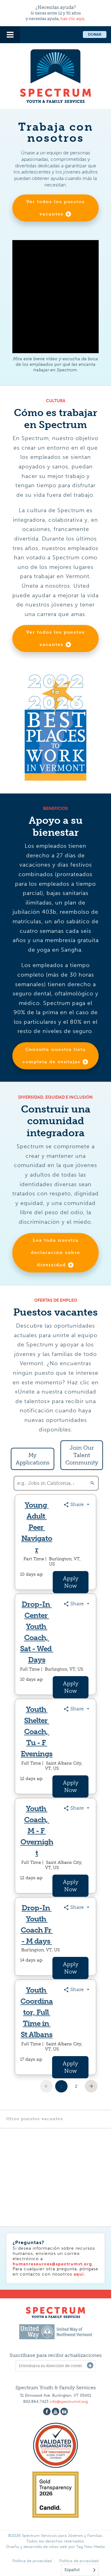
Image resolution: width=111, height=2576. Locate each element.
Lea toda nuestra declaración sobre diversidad (55, 1253)
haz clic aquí (72, 19)
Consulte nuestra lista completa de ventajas (54, 1056)
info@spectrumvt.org (69, 2401)
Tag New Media (90, 2547)
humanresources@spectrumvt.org (52, 2264)
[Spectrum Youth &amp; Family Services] (55, 75)
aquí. (80, 2274)
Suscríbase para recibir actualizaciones (56, 2355)
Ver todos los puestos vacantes (55, 208)
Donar (95, 35)
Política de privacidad (32, 2561)
